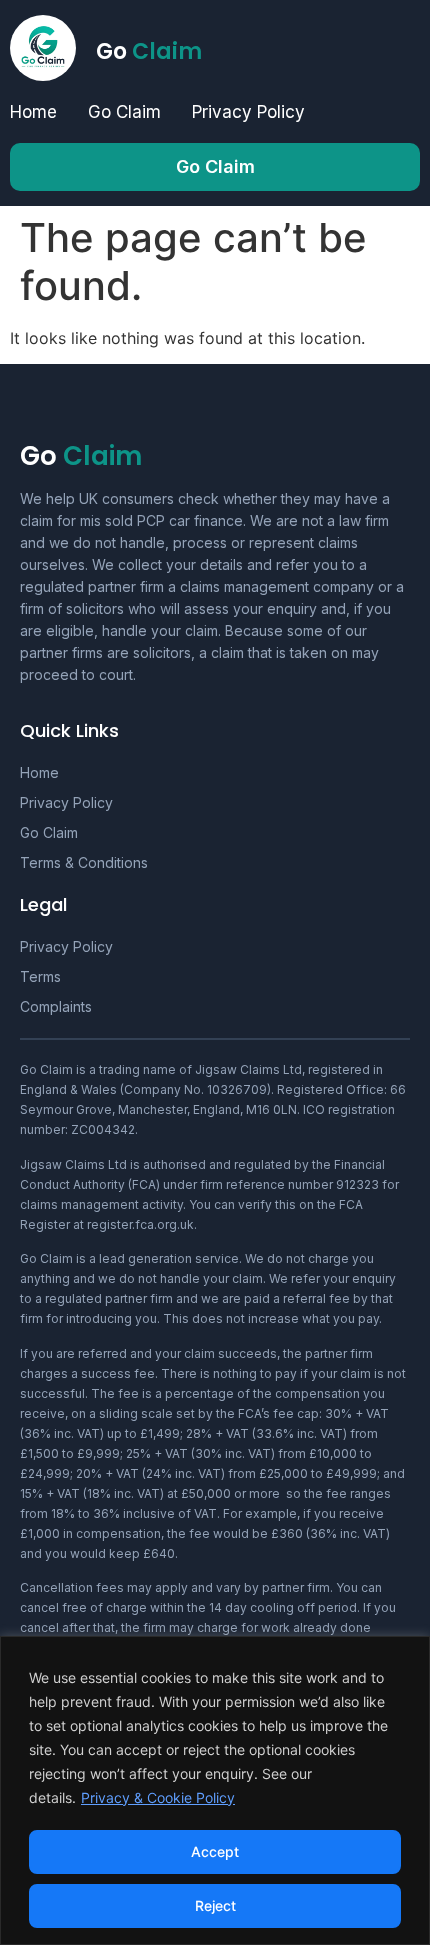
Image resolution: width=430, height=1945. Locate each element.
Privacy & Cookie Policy (158, 1797)
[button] (215, 167)
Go (149, 51)
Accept (215, 1851)
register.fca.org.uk (140, 1224)
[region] (215, 1790)
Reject (215, 1905)
